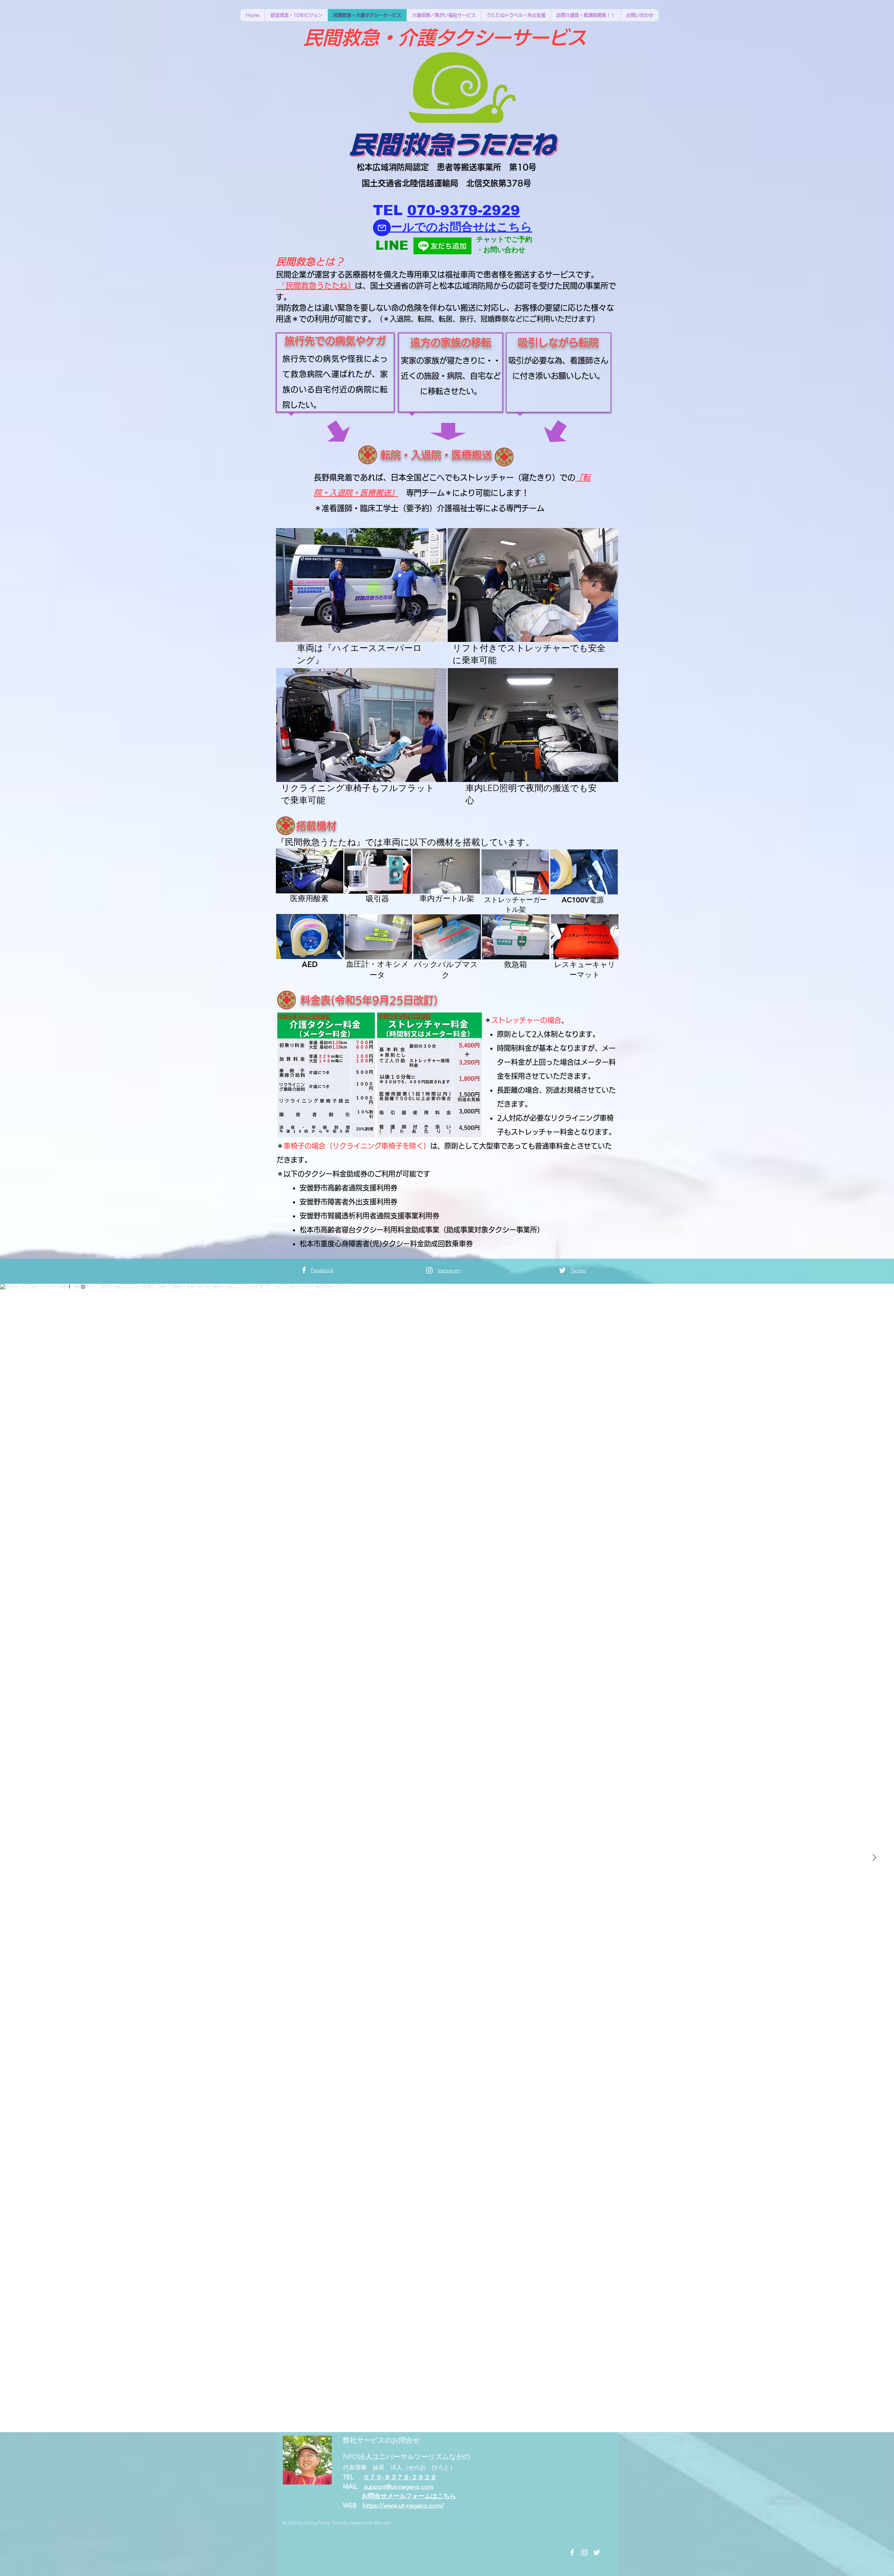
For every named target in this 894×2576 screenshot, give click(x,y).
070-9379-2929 (464, 210)
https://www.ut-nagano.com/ (403, 2505)
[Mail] (382, 228)
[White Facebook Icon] (304, 1270)
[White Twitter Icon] (562, 1270)
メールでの (408, 227)
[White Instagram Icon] (429, 1270)
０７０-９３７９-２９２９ (400, 2477)
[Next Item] (874, 1858)
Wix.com (382, 2523)
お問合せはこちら (485, 227)
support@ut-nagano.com (399, 2487)
